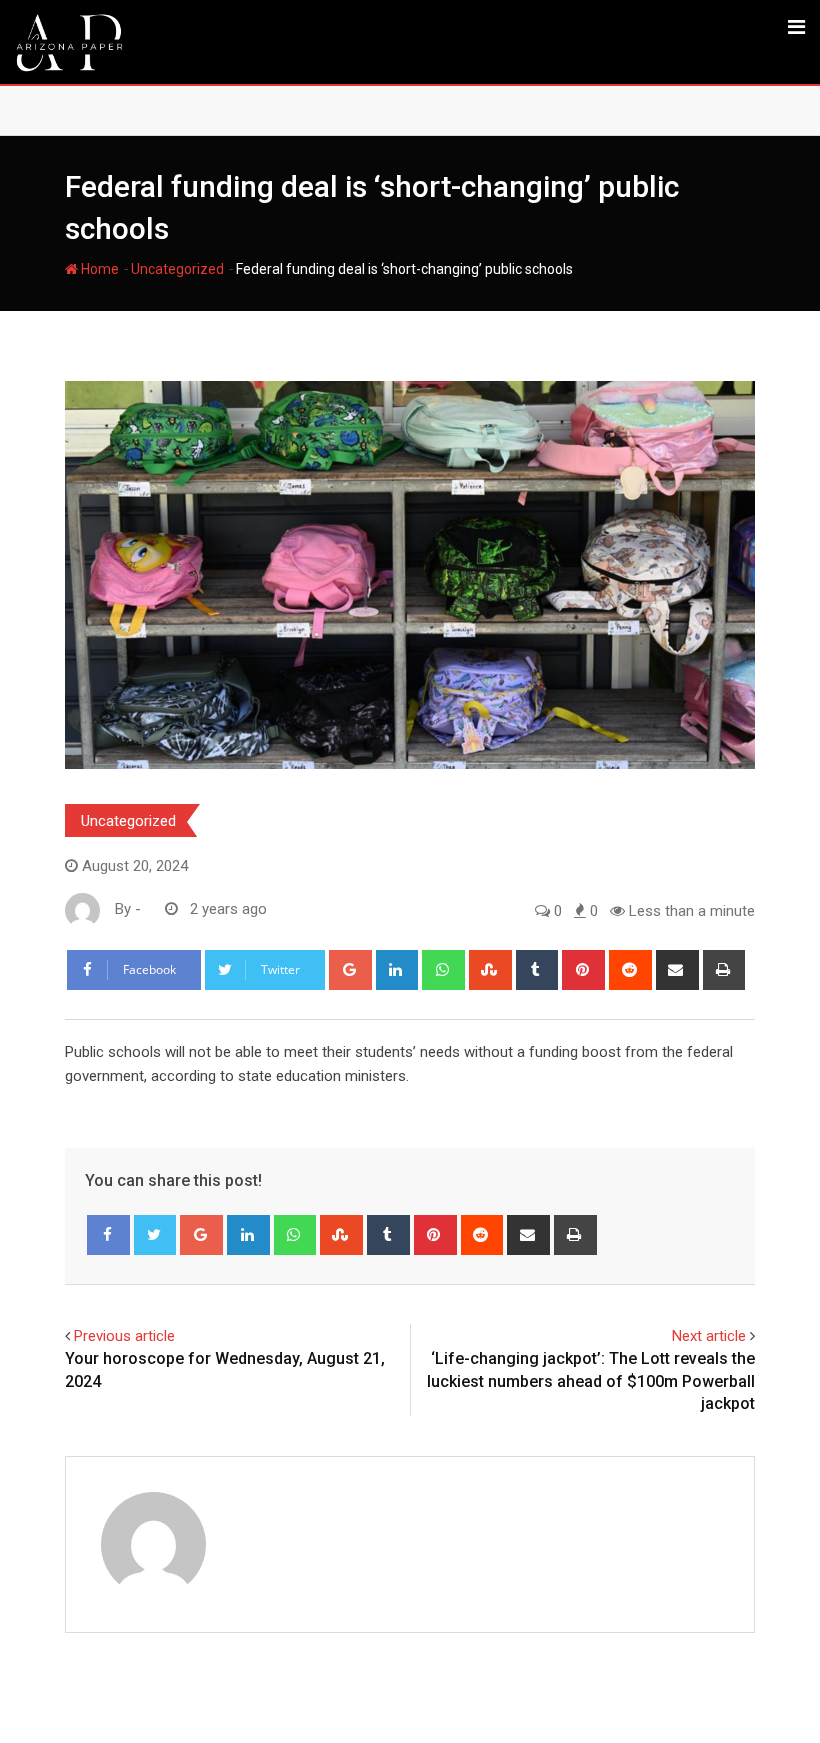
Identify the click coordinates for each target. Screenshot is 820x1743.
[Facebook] (108, 1235)
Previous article (124, 1336)
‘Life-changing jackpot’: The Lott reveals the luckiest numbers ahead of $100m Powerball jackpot (591, 1381)
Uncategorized (177, 269)
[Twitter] (155, 1235)
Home (98, 269)
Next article (709, 1336)
